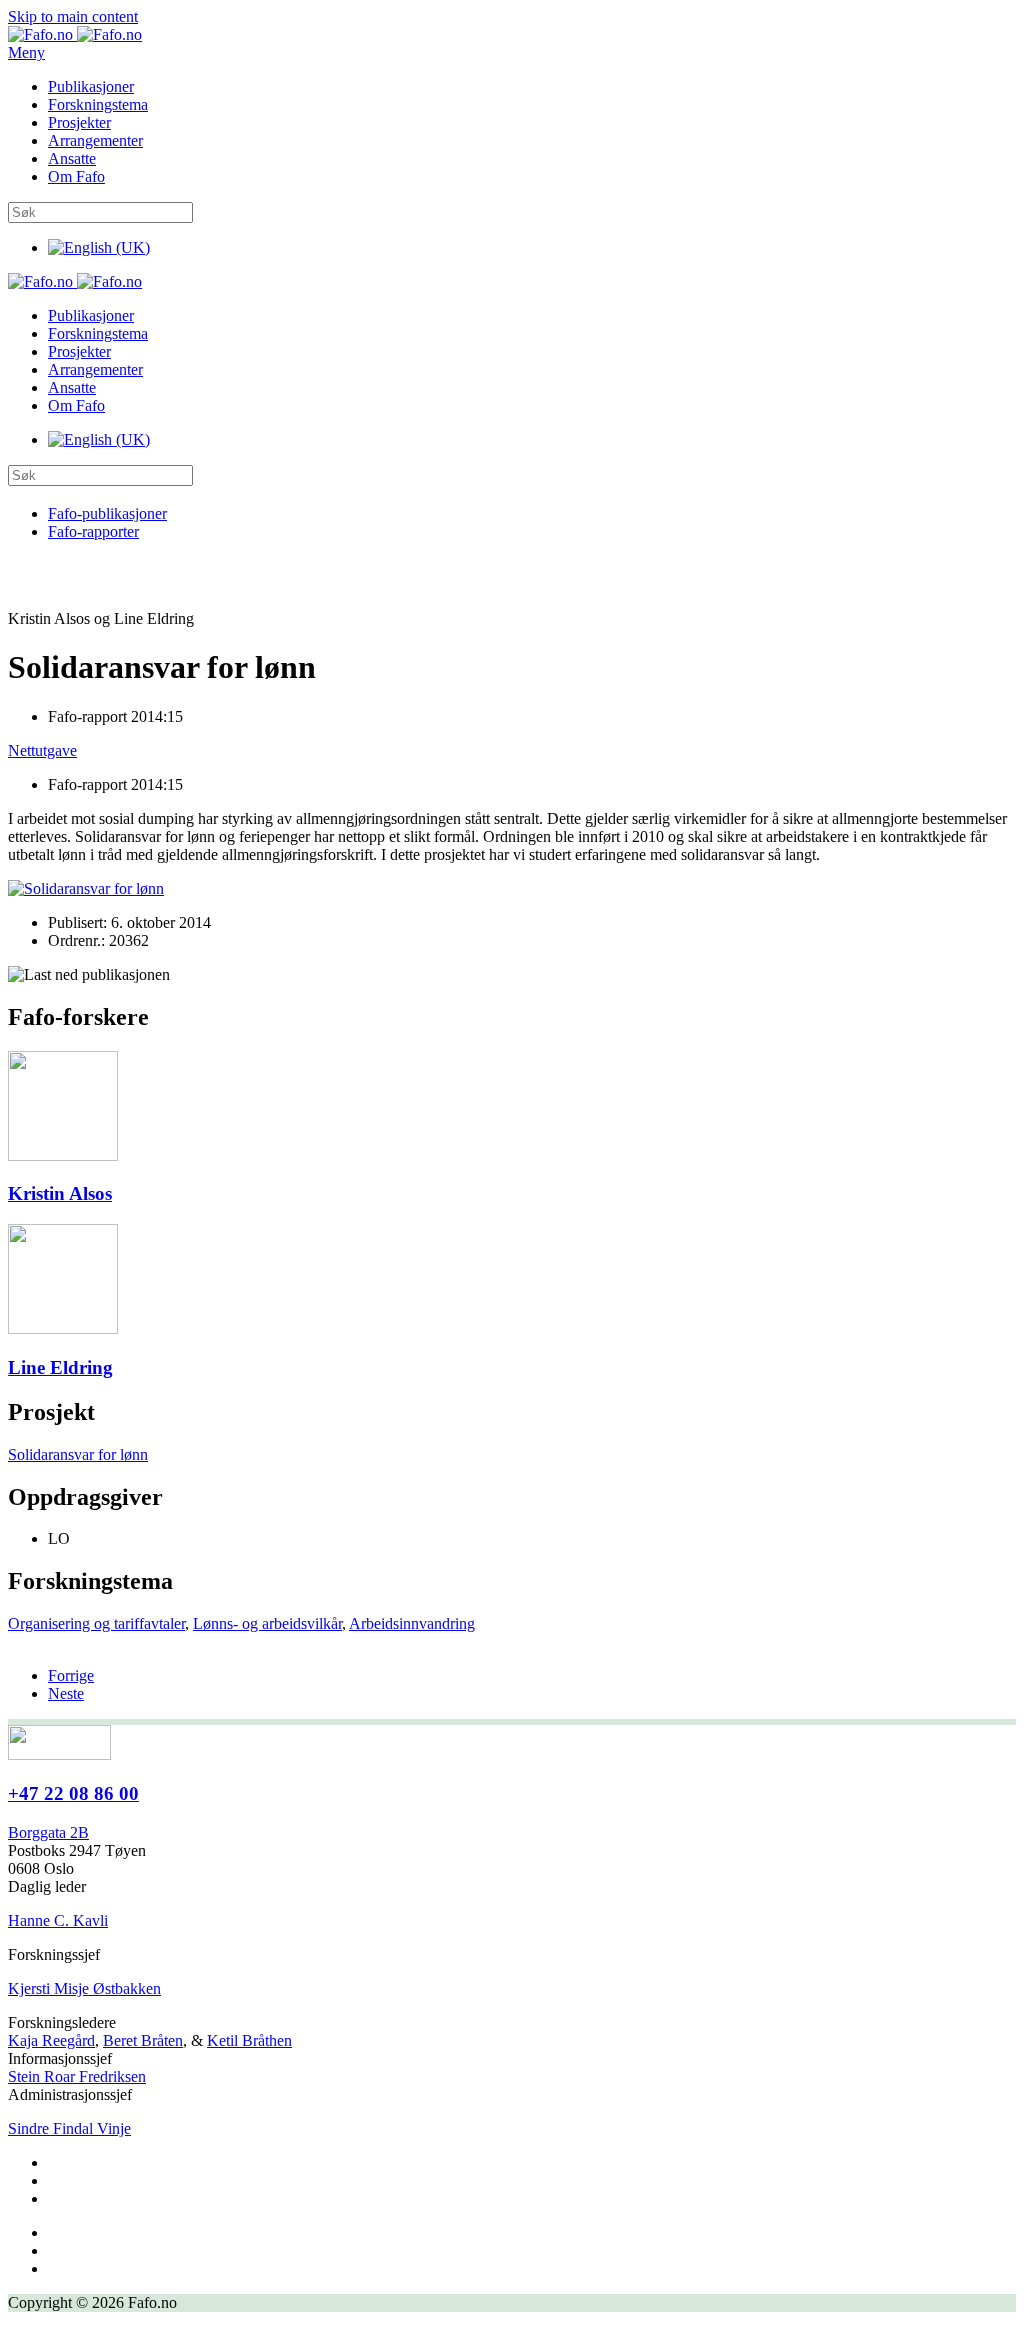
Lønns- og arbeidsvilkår (267, 1623)
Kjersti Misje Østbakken (84, 1988)
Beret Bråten (143, 2040)
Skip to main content (73, 16)
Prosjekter (79, 122)
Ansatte (72, 158)
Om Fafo (76, 176)
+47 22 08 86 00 (73, 1793)
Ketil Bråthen (249, 2040)
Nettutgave (42, 750)
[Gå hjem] (75, 34)
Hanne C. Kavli (58, 1920)
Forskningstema (98, 104)
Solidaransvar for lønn (78, 1454)
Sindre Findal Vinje (69, 2128)
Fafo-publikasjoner (107, 513)
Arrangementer (95, 140)
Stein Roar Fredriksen (77, 2076)
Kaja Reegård (51, 2040)
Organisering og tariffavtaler (96, 1623)
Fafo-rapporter (93, 531)
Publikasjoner (91, 86)
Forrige (71, 1675)
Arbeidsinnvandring (412, 1623)
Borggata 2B (48, 1832)
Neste (66, 1693)
